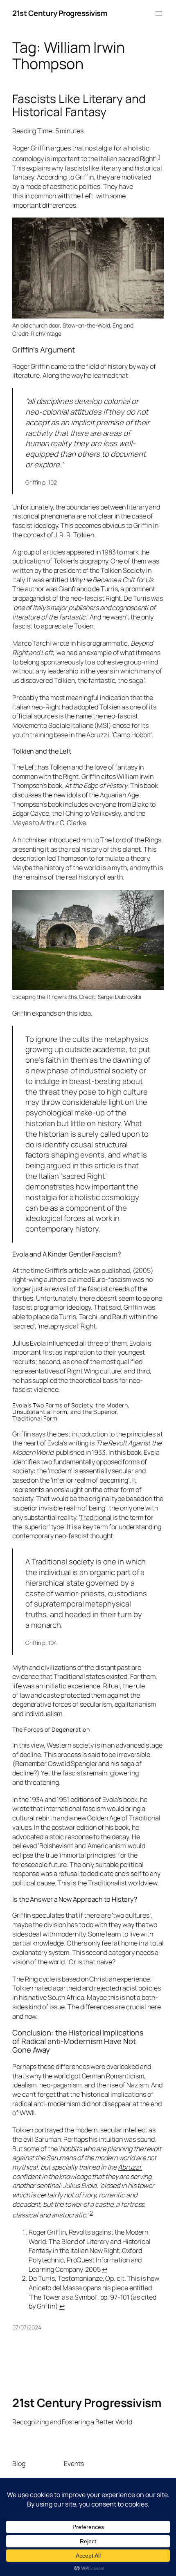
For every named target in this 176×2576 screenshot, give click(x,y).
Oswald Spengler (73, 1764)
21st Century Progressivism (60, 13)
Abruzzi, (130, 2167)
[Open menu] (159, 13)
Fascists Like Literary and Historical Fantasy (79, 105)
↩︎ (105, 2269)
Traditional (96, 1517)
